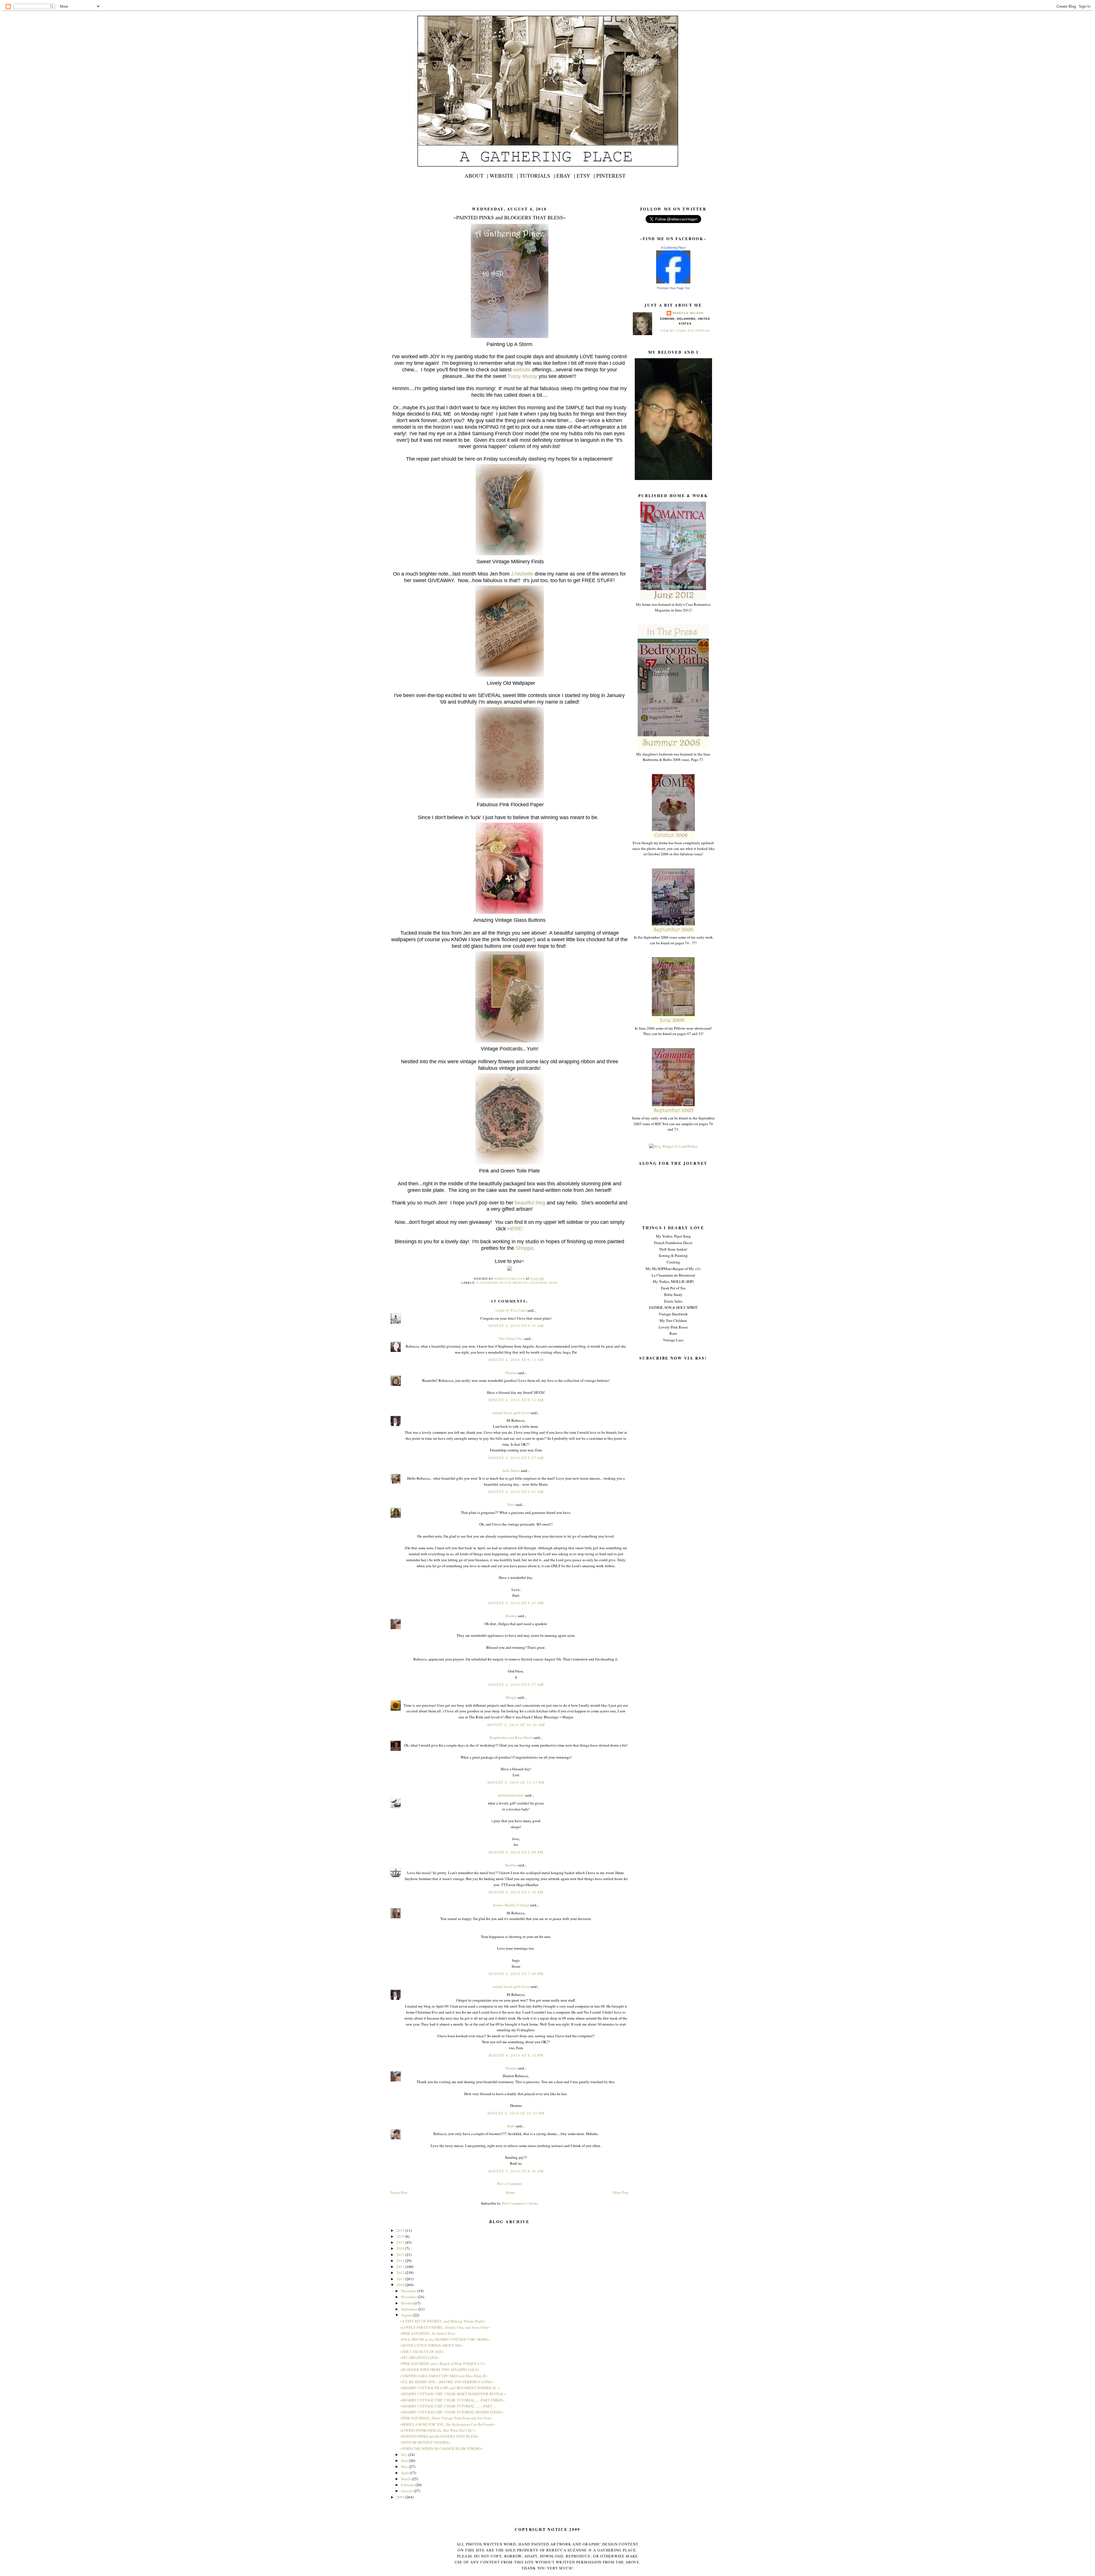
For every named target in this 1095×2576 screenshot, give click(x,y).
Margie (511, 1697)
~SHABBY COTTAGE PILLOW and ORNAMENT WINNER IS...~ (450, 2388)
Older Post (620, 2192)
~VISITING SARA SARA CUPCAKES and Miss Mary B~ (444, 2376)
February (408, 2485)
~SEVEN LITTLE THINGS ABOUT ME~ (431, 2345)
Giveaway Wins (544, 1283)
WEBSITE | (504, 176)
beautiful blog (530, 1203)
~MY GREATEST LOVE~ (420, 2358)
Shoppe (524, 1248)
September (409, 2309)
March (406, 2479)
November (409, 2297)
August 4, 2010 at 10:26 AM (516, 1725)
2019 (401, 2230)
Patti (512, 1504)
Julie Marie (511, 1471)
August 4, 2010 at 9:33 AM (516, 1400)
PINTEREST (611, 176)
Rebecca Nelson (688, 313)
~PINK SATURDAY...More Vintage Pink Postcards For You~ (446, 2418)
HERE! (515, 1229)
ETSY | (586, 176)
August (407, 2315)
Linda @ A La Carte (511, 1310)
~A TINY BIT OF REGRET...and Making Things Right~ (443, 2321)
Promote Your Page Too (673, 288)
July (405, 2455)
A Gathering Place (673, 248)
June (405, 2460)
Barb (511, 2126)
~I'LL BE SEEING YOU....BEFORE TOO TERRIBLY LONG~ (447, 2382)
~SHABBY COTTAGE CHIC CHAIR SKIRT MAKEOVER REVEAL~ (453, 2394)
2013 (401, 2267)
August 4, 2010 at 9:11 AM (516, 1326)
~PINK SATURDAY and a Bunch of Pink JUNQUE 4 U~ (442, 2364)
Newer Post (399, 2192)
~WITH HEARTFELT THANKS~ (425, 2442)
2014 (401, 2261)
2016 (401, 2248)
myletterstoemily (511, 1795)
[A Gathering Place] (673, 282)
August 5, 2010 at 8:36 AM (516, 2171)
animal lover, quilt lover (511, 1413)
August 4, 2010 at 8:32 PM (516, 2055)
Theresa (511, 1373)
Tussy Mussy (522, 376)
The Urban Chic (511, 1338)
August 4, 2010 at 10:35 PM (516, 2113)
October (407, 2303)
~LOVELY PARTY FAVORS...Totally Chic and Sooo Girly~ (445, 2327)
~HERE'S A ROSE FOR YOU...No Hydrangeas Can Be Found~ (447, 2424)
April (405, 2473)
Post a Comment (510, 2184)
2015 (401, 2255)
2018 (401, 2236)
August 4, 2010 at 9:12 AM (516, 1360)
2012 (401, 2273)
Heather (511, 1865)
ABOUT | (476, 176)
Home (510, 2192)
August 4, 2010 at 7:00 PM (516, 1974)
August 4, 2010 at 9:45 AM (516, 1603)
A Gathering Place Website (502, 1283)
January (407, 2491)
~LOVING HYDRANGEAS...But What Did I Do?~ (438, 2430)
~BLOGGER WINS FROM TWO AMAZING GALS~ (440, 2370)
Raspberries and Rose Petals (511, 1737)
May (405, 2466)
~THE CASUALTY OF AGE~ (422, 2352)
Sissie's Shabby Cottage (511, 1905)
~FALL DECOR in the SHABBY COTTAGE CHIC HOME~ (445, 2339)
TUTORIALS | (537, 176)
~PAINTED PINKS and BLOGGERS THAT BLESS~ (439, 2436)
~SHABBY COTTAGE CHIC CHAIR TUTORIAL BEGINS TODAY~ (452, 2412)
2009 (401, 2497)
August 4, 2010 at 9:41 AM (516, 1492)
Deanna (511, 1616)
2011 (401, 2279)
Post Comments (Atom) (520, 2203)
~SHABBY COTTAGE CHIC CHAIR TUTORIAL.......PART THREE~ (452, 2400)
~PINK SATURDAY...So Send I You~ (428, 2333)
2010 (401, 2285)
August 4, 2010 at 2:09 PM (516, 1852)
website (522, 370)
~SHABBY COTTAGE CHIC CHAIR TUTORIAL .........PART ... (448, 2406)
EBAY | (566, 176)
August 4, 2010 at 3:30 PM (516, 1892)
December (409, 2291)
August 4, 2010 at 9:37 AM (516, 1458)
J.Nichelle (521, 574)
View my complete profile (685, 331)
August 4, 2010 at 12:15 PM (516, 1782)
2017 (401, 2242)
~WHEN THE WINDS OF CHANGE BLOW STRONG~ (441, 2449)
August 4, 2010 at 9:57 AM (516, 1684)
